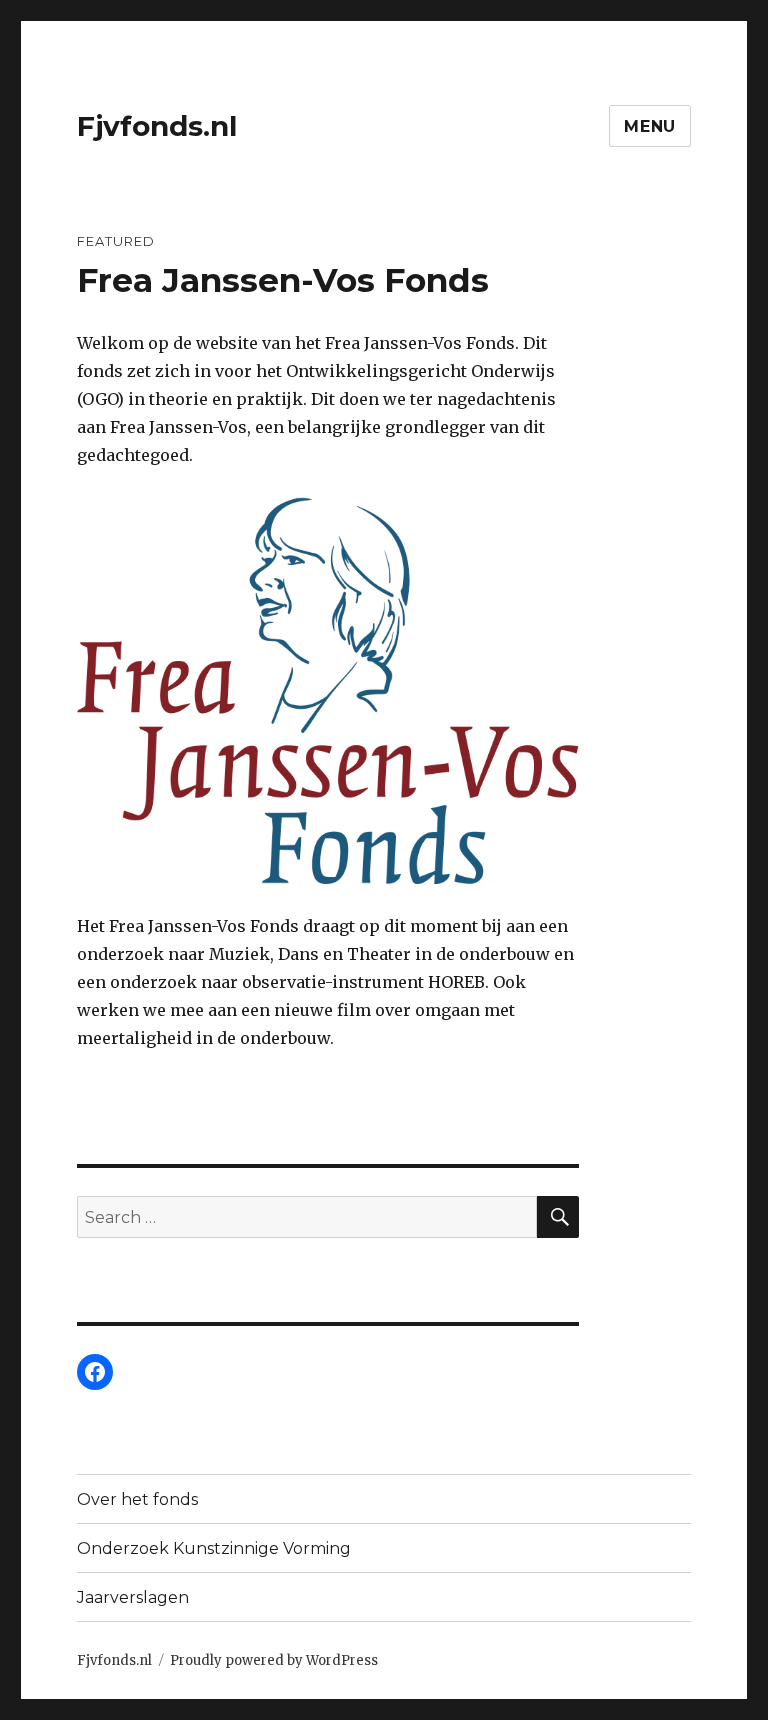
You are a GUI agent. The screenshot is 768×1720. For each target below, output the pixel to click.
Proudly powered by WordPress (274, 1660)
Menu (650, 126)
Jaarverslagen (133, 1597)
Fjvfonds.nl (157, 126)
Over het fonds (137, 1499)
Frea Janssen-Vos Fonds (283, 280)
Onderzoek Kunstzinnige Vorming (214, 1548)
